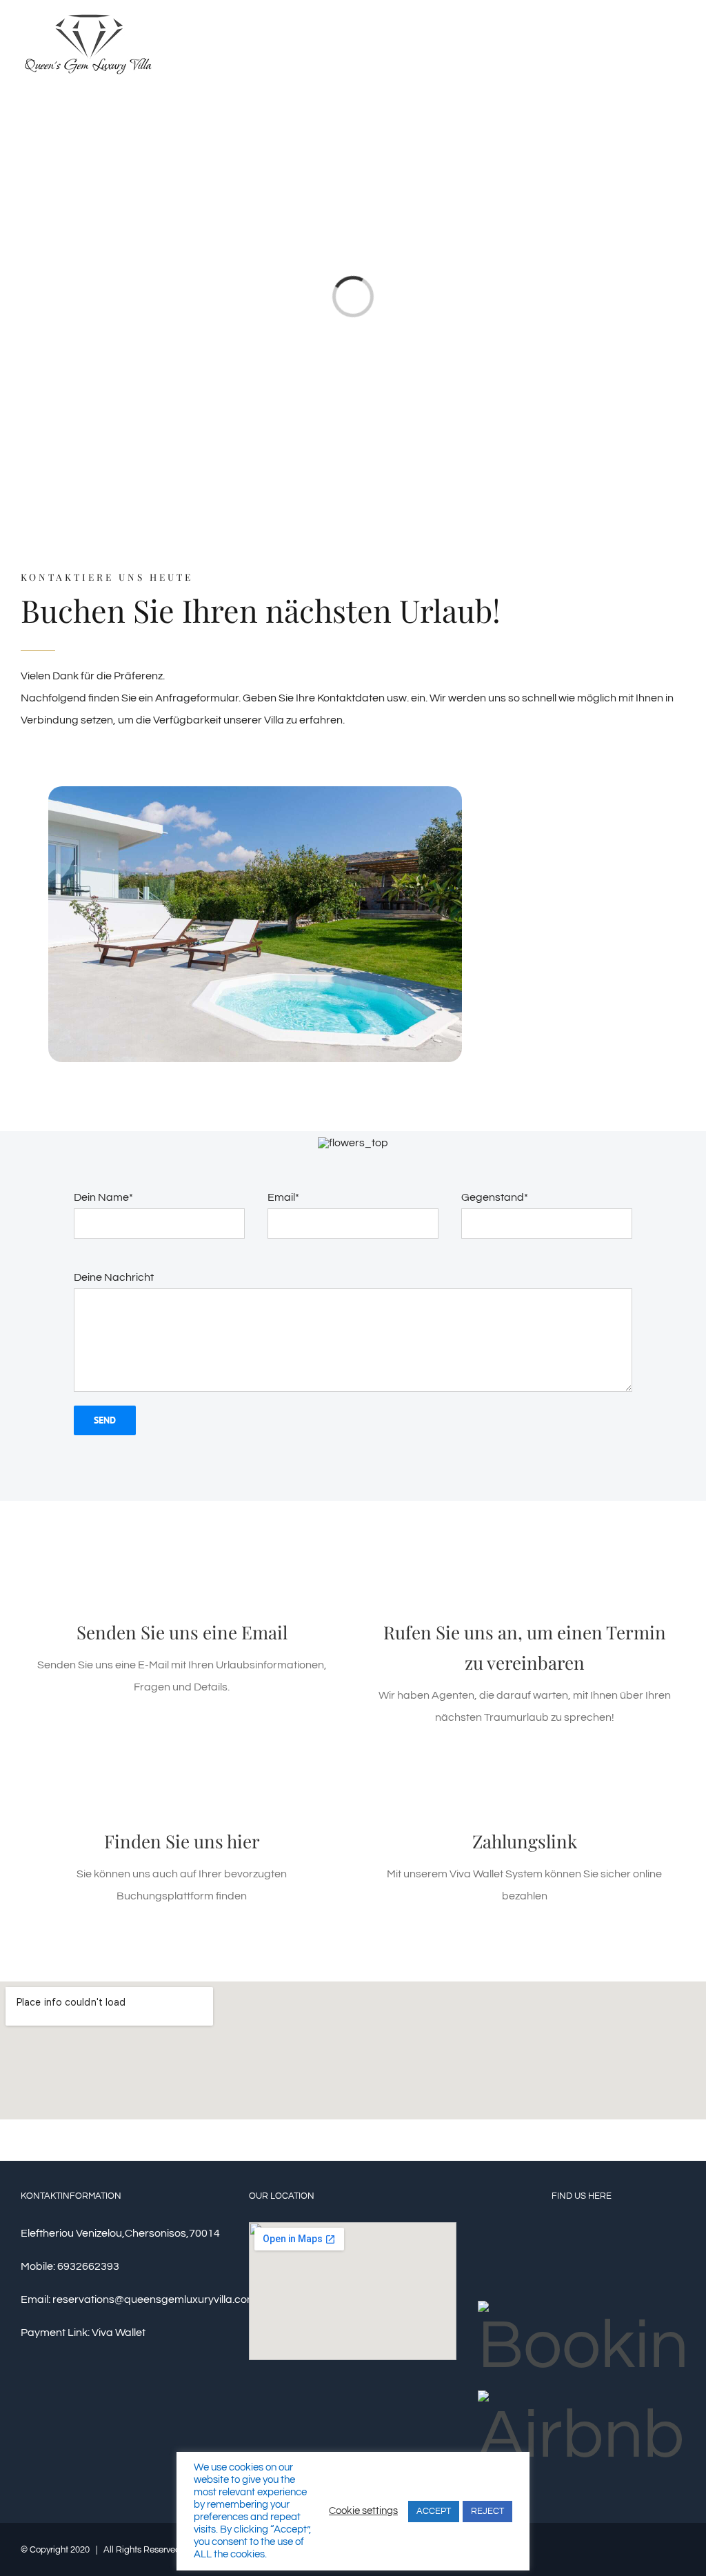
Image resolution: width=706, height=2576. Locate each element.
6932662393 (88, 2266)
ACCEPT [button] (434, 2511)
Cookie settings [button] (363, 2511)
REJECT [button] (487, 2511)
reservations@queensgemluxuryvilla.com (154, 2299)
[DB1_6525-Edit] (255, 792)
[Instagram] (581, 2257)
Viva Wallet (119, 2333)
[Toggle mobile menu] (680, 44)
